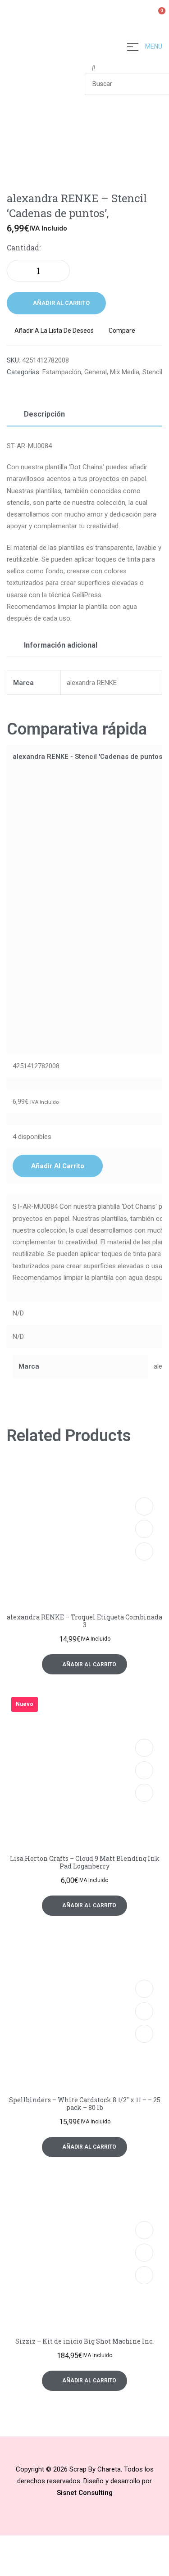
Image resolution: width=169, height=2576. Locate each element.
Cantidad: (24, 247)
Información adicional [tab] (61, 645)
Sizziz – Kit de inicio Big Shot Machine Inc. (84, 2341)
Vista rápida (144, 1529)
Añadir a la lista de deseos (54, 331)
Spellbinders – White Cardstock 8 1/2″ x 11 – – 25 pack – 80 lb (85, 2104)
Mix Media (125, 372)
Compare (122, 331)
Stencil (152, 372)
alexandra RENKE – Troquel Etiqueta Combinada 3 (84, 1621)
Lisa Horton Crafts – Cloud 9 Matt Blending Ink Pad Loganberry (85, 1862)
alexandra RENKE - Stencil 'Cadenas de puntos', (89, 757)
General (96, 372)
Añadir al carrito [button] (58, 1166)
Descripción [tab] (44, 414)
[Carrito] (158, 16)
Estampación (62, 372)
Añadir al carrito (61, 303)
